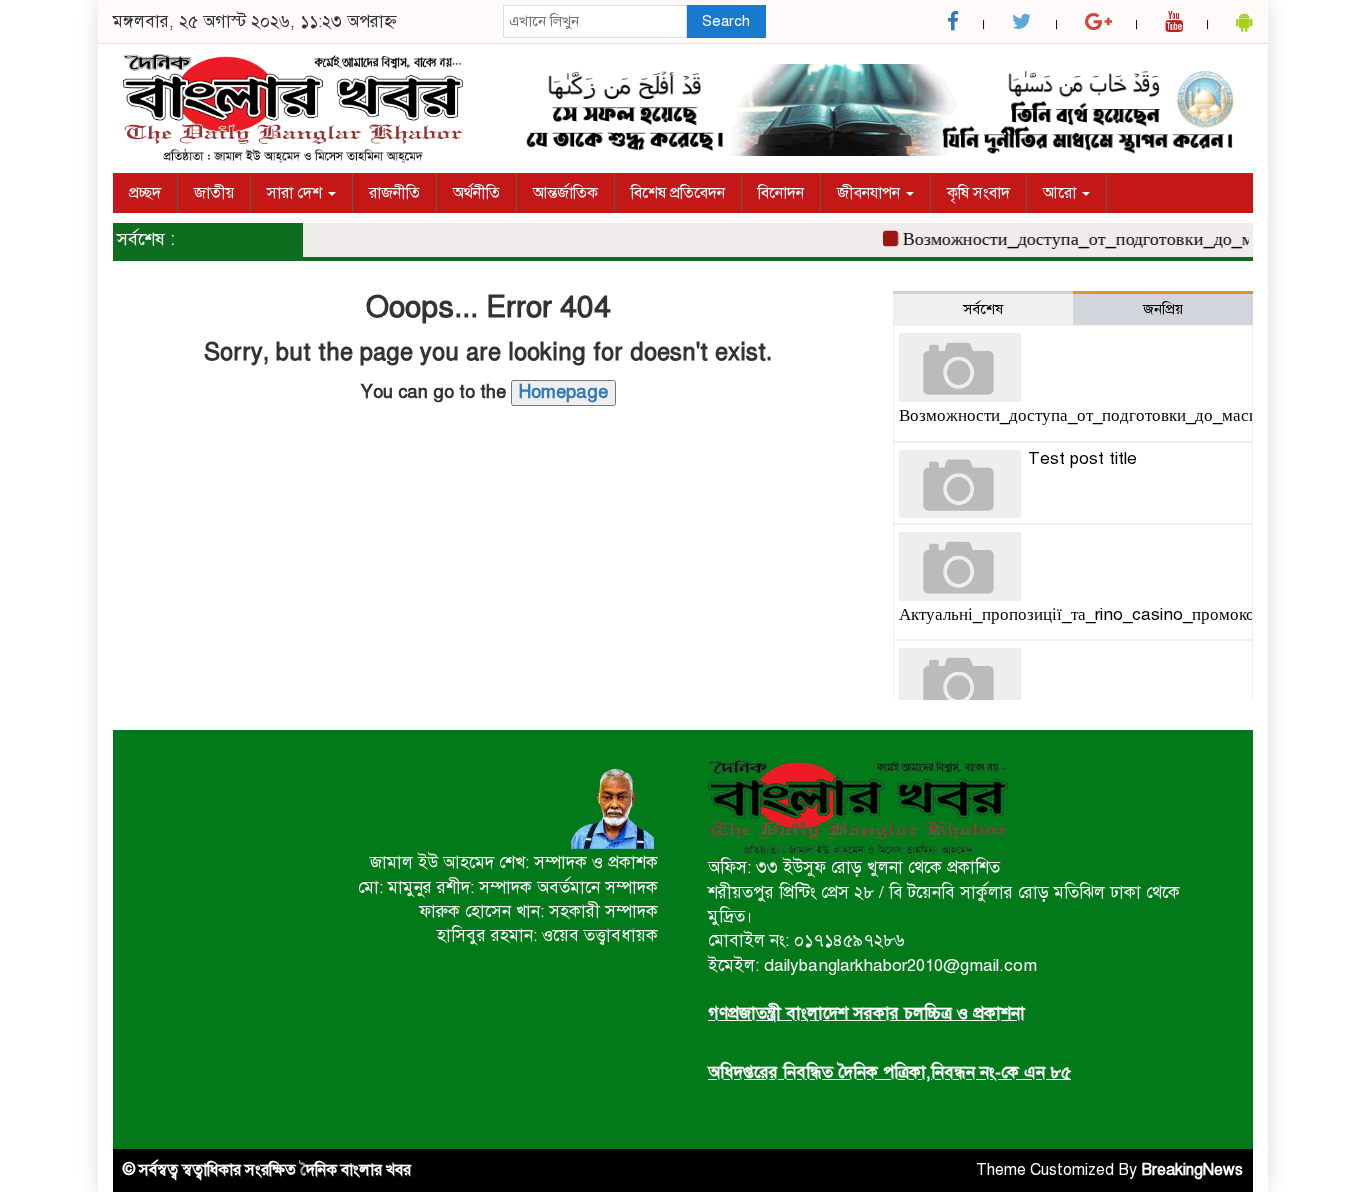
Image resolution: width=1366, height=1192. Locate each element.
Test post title (1082, 458)
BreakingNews (1192, 1170)
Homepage (563, 392)
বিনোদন (781, 193)
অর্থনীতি (476, 193)
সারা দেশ (296, 193)
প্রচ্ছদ (145, 193)
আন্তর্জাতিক (565, 193)
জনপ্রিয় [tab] (1163, 309)
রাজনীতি (394, 193)
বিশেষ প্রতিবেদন (678, 193)
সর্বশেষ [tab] (983, 309)
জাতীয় (214, 193)
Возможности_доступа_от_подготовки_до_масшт (1085, 239)
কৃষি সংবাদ (978, 193)
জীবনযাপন (870, 193)
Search (726, 21)
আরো (1061, 193)
